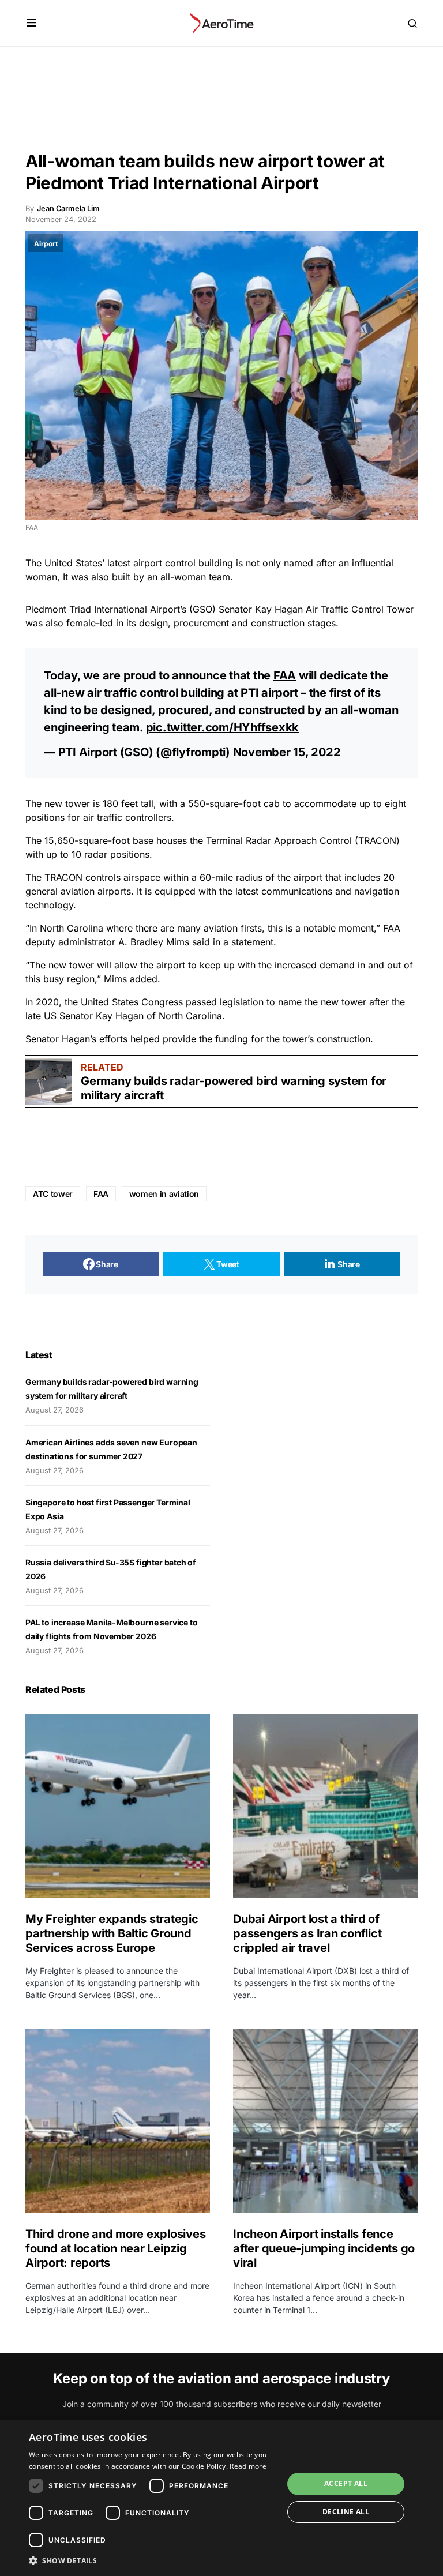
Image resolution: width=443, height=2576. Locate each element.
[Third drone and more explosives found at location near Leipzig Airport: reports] (118, 2121)
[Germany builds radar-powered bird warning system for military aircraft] (48, 1082)
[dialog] (221, 2498)
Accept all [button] (346, 2483)
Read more (248, 2466)
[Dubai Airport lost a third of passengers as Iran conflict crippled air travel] (325, 1806)
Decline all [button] (346, 2512)
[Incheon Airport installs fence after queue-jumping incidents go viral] (325, 2121)
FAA (285, 675)
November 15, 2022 (287, 752)
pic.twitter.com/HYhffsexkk (223, 727)
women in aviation (164, 1194)
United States (110, 1002)
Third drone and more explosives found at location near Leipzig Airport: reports (115, 2248)
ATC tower (53, 1194)
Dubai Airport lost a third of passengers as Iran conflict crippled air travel (307, 1933)
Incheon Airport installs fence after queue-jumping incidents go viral (324, 2248)
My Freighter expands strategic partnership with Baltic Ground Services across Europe (112, 1933)
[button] (31, 23)
